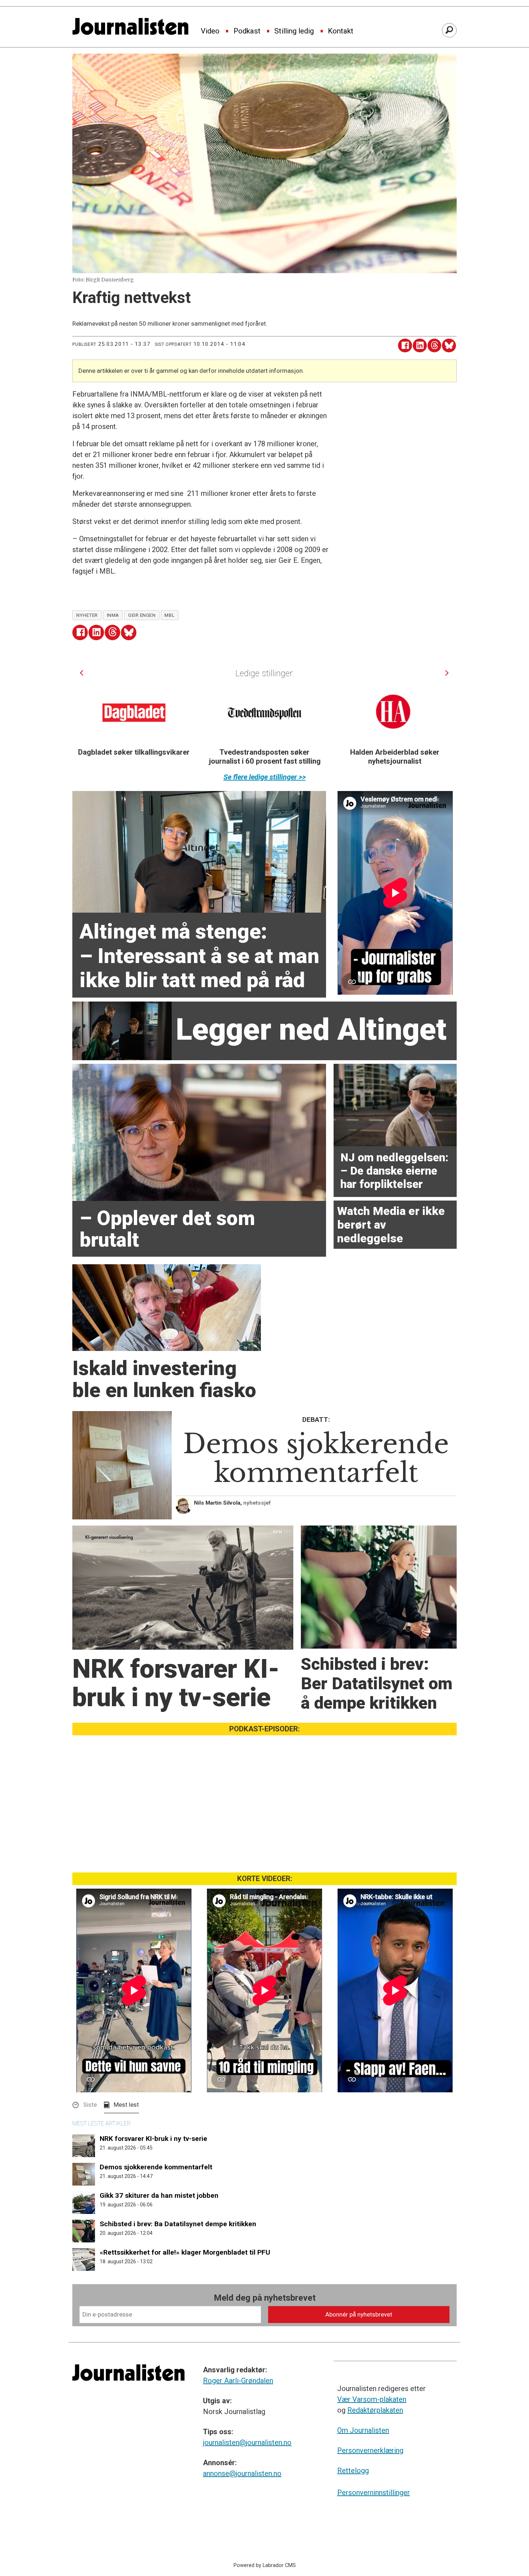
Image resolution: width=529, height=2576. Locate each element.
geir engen (142, 615)
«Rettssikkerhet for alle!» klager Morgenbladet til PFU (185, 2252)
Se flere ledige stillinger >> (265, 777)
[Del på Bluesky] (449, 346)
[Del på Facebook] (405, 346)
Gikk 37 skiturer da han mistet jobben (159, 2195)
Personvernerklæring (370, 2450)
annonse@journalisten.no (242, 2473)
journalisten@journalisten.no (247, 2442)
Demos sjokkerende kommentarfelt (156, 2167)
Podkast (247, 31)
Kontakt (341, 31)
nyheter (87, 615)
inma (113, 615)
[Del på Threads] (435, 346)
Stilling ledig (294, 31)
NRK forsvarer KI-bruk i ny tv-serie (153, 2139)
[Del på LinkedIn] (420, 346)
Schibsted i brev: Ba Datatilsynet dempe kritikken (178, 2224)
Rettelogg (353, 2471)
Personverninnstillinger (374, 2493)
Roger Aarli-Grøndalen (238, 2381)
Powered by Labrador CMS (265, 2565)
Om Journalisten (363, 2430)
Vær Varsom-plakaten (372, 2399)
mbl (169, 615)
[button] (82, 673)
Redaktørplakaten (375, 2410)
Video (210, 31)
